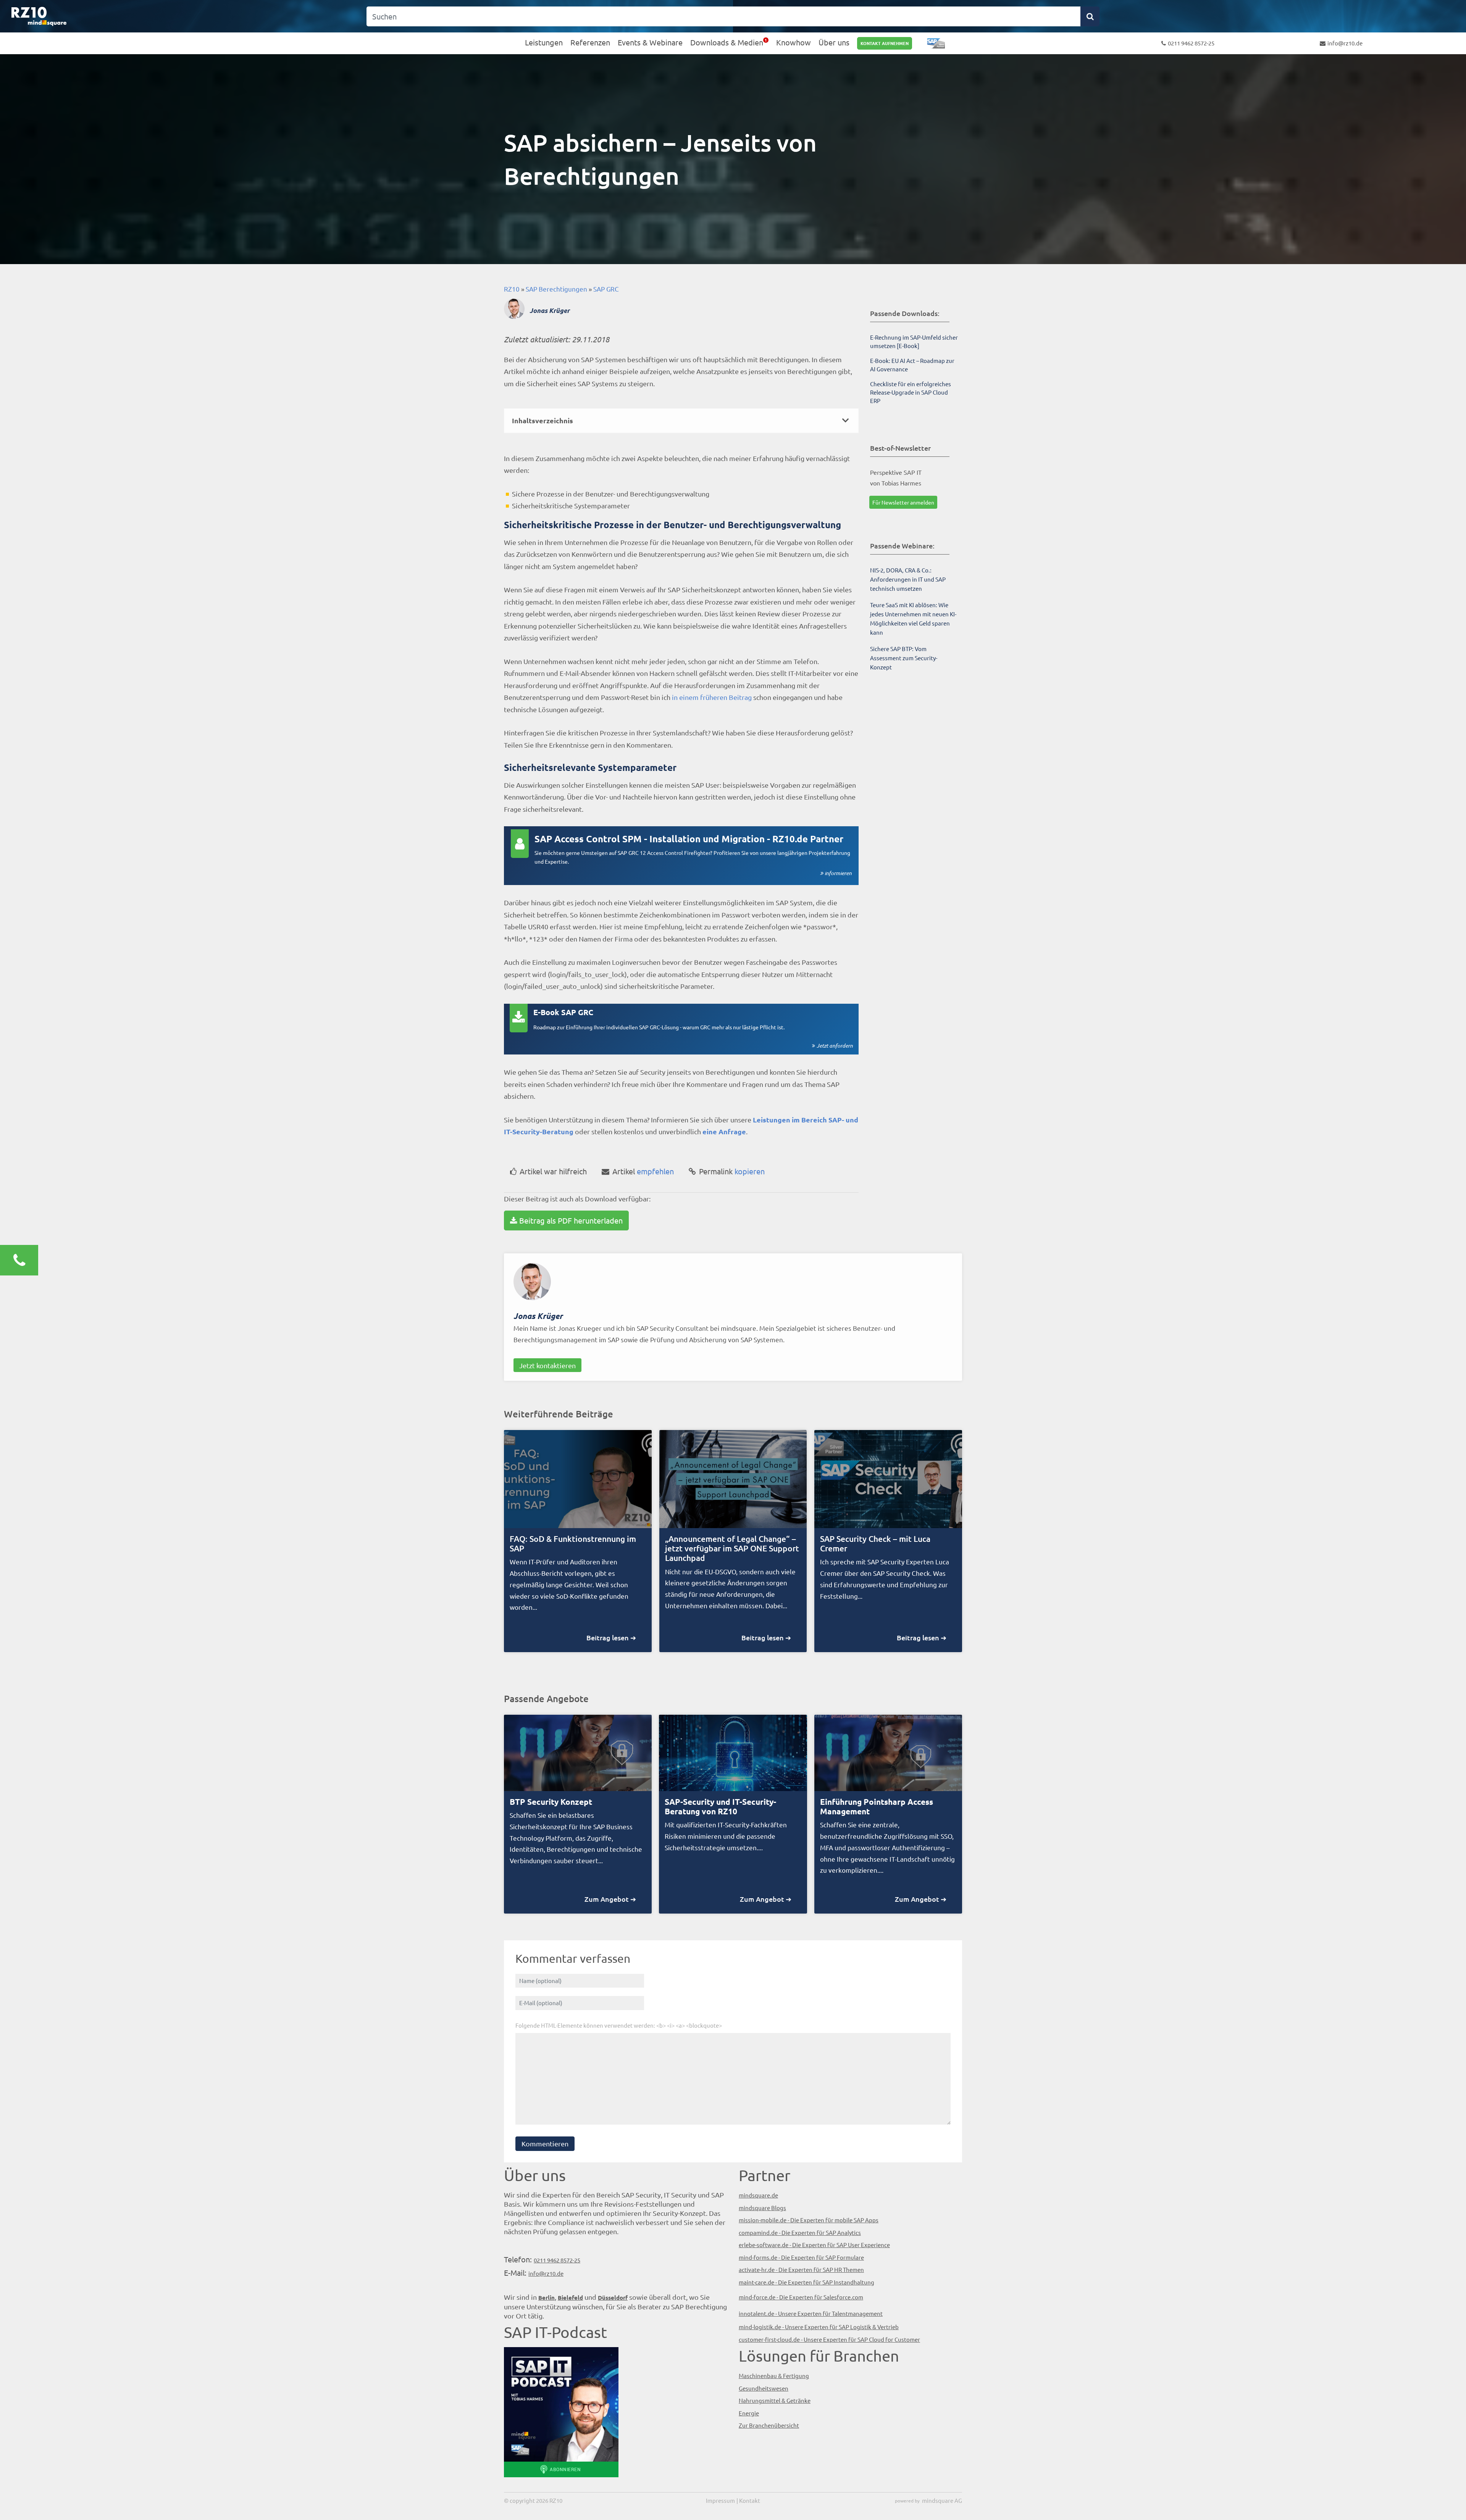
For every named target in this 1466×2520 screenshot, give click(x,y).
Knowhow (794, 42)
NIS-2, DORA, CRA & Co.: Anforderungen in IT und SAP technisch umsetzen (908, 579)
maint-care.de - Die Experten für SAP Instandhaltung (806, 2282)
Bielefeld (570, 2298)
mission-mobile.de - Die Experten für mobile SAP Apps (809, 2220)
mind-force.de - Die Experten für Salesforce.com (801, 2297)
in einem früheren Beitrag (712, 697)
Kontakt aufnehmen (885, 43)
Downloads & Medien (727, 42)
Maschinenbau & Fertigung (774, 2376)
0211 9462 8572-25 (1191, 43)
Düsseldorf (613, 2298)
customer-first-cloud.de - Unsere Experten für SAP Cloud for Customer (829, 2339)
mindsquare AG (942, 2500)
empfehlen (643, 1171)
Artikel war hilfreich (553, 1171)
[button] (681, 421)
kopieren (732, 1171)
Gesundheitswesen (764, 2388)
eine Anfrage (724, 1131)
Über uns (834, 42)
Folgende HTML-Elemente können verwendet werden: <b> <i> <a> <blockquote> (619, 2025)
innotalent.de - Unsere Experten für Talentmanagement (811, 2313)
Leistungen (544, 42)
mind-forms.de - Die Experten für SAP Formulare (801, 2257)
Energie (749, 2413)
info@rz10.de (1345, 43)
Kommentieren (545, 2144)
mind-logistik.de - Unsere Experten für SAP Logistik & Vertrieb (819, 2327)
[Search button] (1090, 16)
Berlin (547, 2298)
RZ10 (512, 289)
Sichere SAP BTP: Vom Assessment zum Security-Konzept (904, 658)
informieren (838, 873)
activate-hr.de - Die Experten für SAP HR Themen (801, 2269)
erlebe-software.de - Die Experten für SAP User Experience (814, 2245)
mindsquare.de (758, 2195)
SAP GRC (606, 289)
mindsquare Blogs (762, 2208)
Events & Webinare (650, 42)
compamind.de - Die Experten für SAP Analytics (800, 2232)
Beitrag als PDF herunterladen (571, 1220)
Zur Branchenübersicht (769, 2425)
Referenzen (590, 42)
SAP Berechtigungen (556, 289)
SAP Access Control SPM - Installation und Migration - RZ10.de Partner (689, 839)
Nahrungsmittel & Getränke (775, 2400)
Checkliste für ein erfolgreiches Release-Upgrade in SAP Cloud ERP (911, 392)
